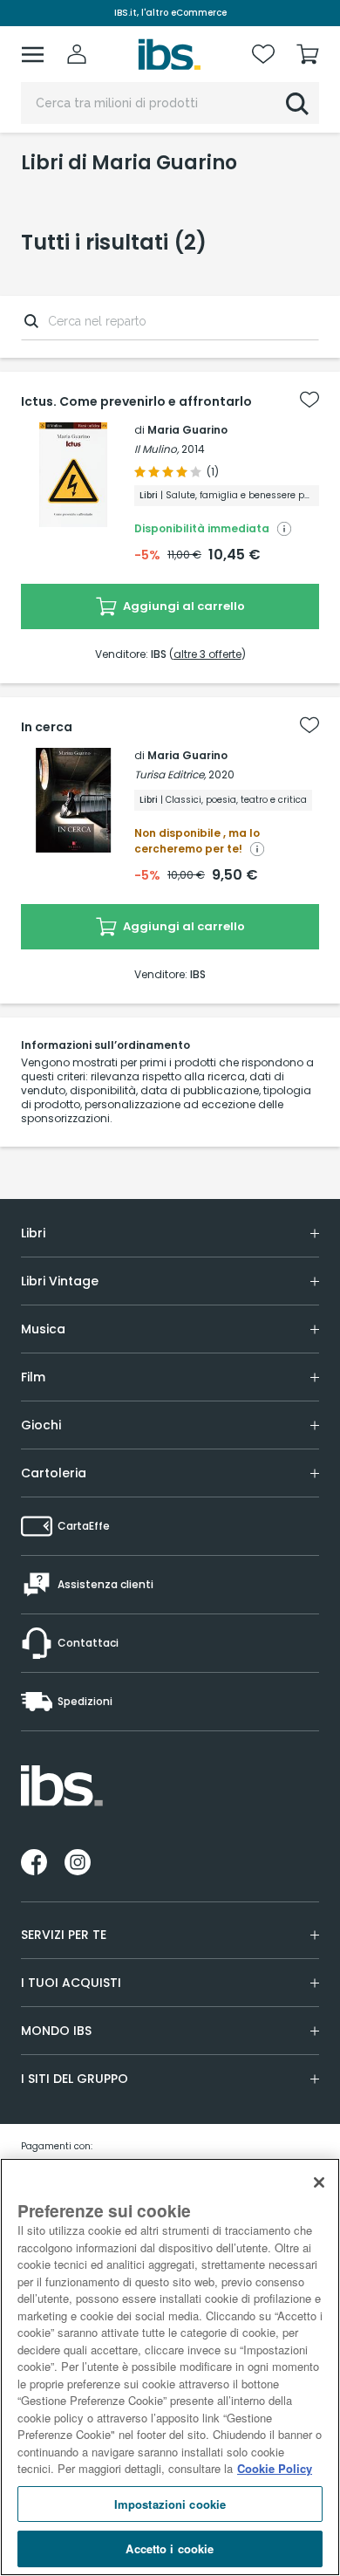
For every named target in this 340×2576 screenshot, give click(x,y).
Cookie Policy (275, 2468)
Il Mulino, (156, 449)
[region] (170, 2367)
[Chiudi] (319, 2182)
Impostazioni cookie (170, 2504)
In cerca (47, 727)
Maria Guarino (187, 430)
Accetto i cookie (170, 2549)
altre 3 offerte (207, 654)
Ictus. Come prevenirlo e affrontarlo (136, 401)
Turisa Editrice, (170, 774)
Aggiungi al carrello (183, 606)
